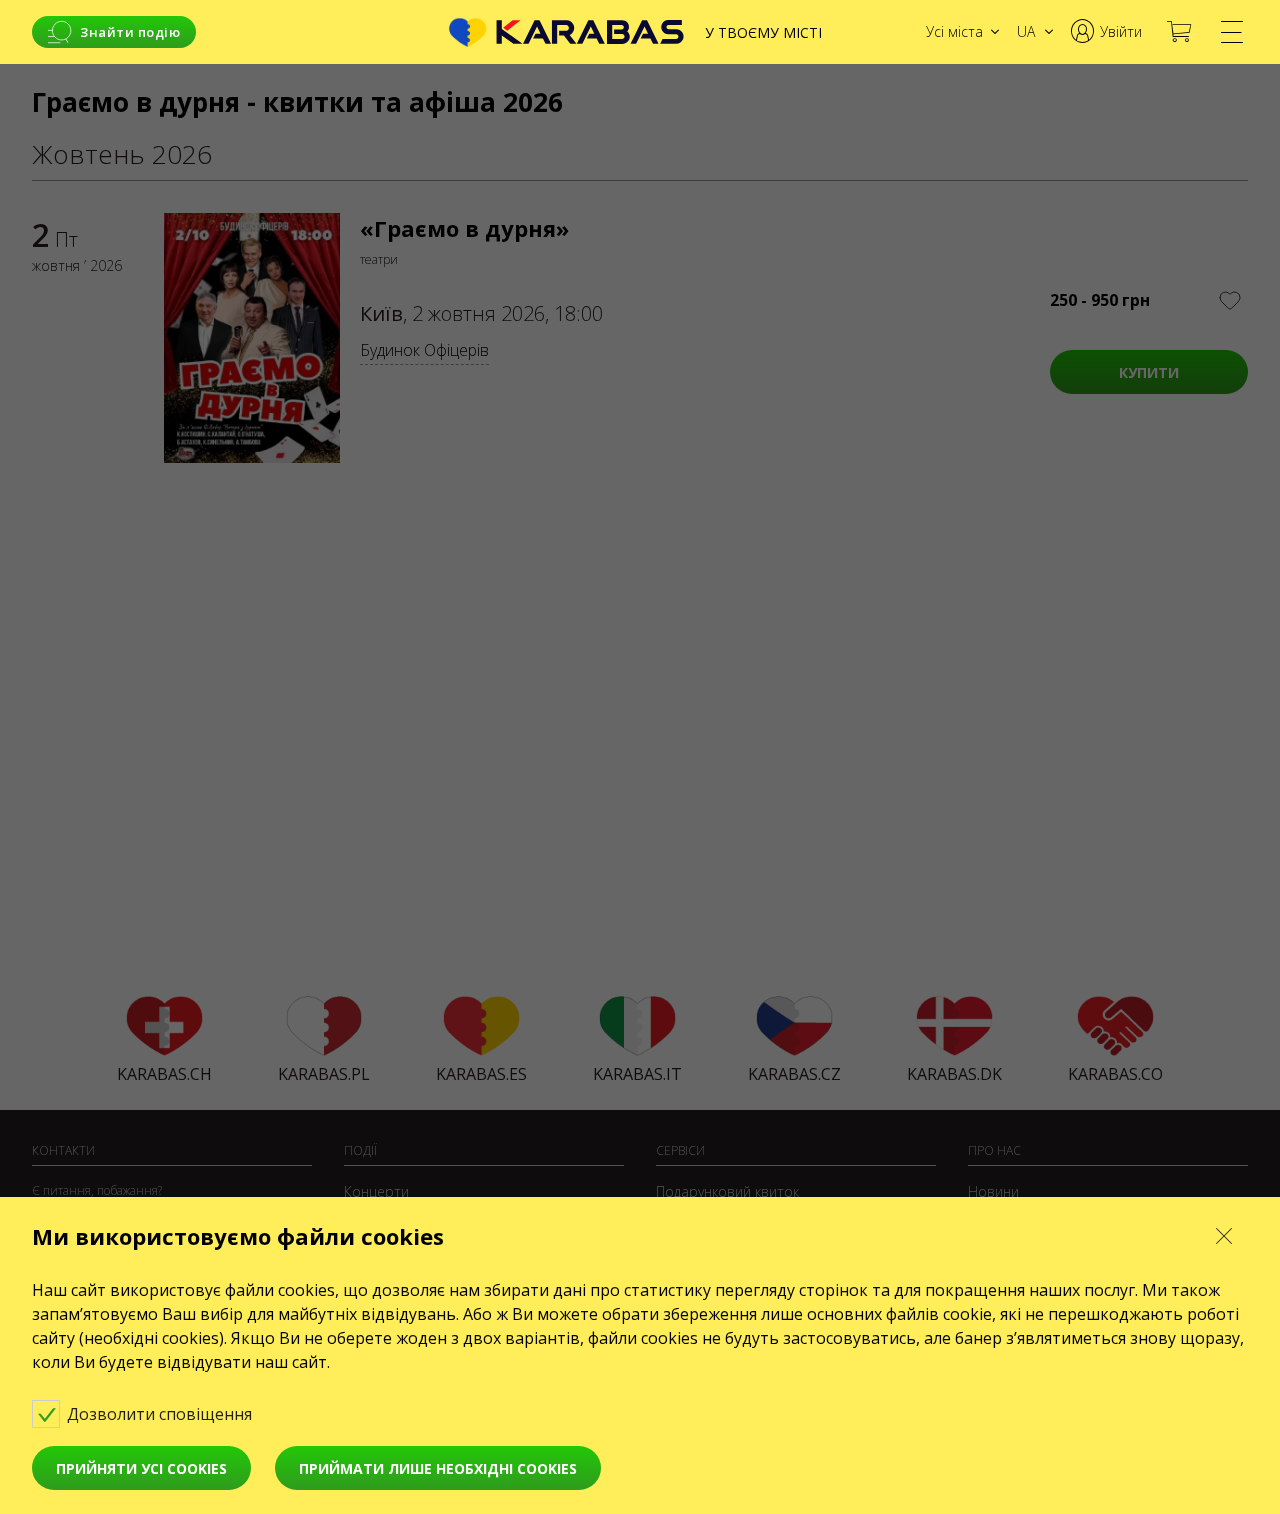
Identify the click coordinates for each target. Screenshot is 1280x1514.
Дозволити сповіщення (161, 1414)
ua (1026, 31)
